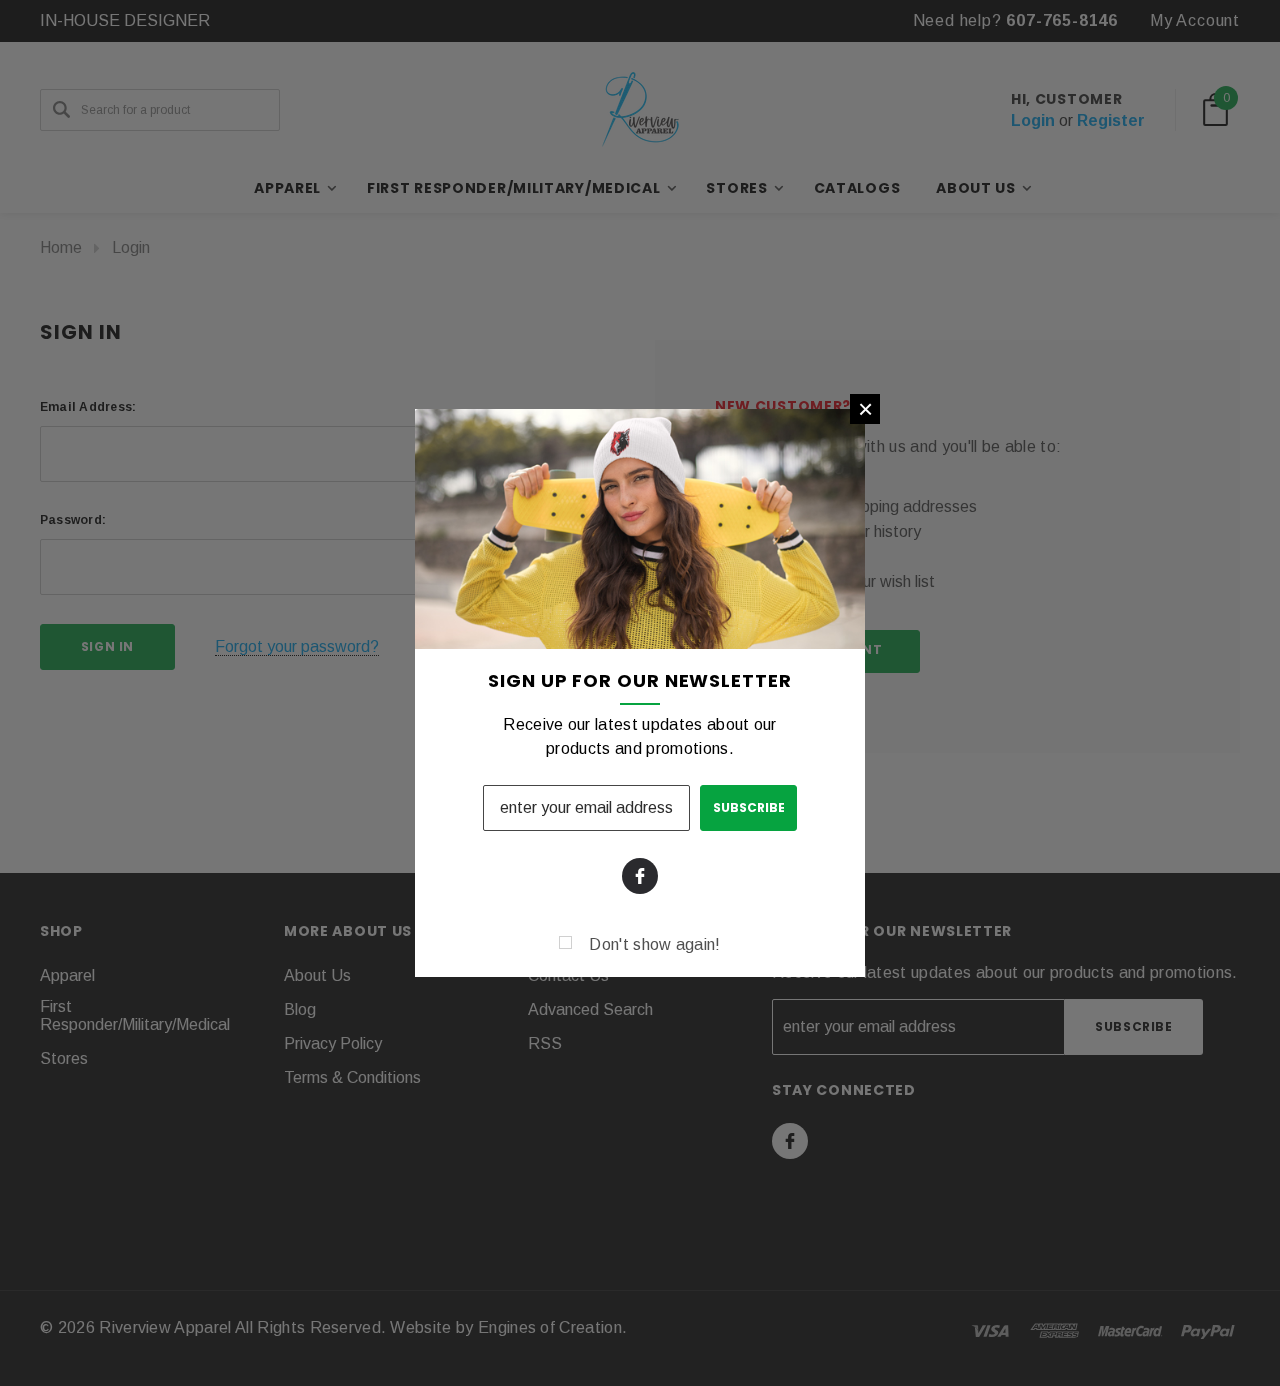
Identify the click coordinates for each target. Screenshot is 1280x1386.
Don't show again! (654, 944)
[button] (865, 409)
